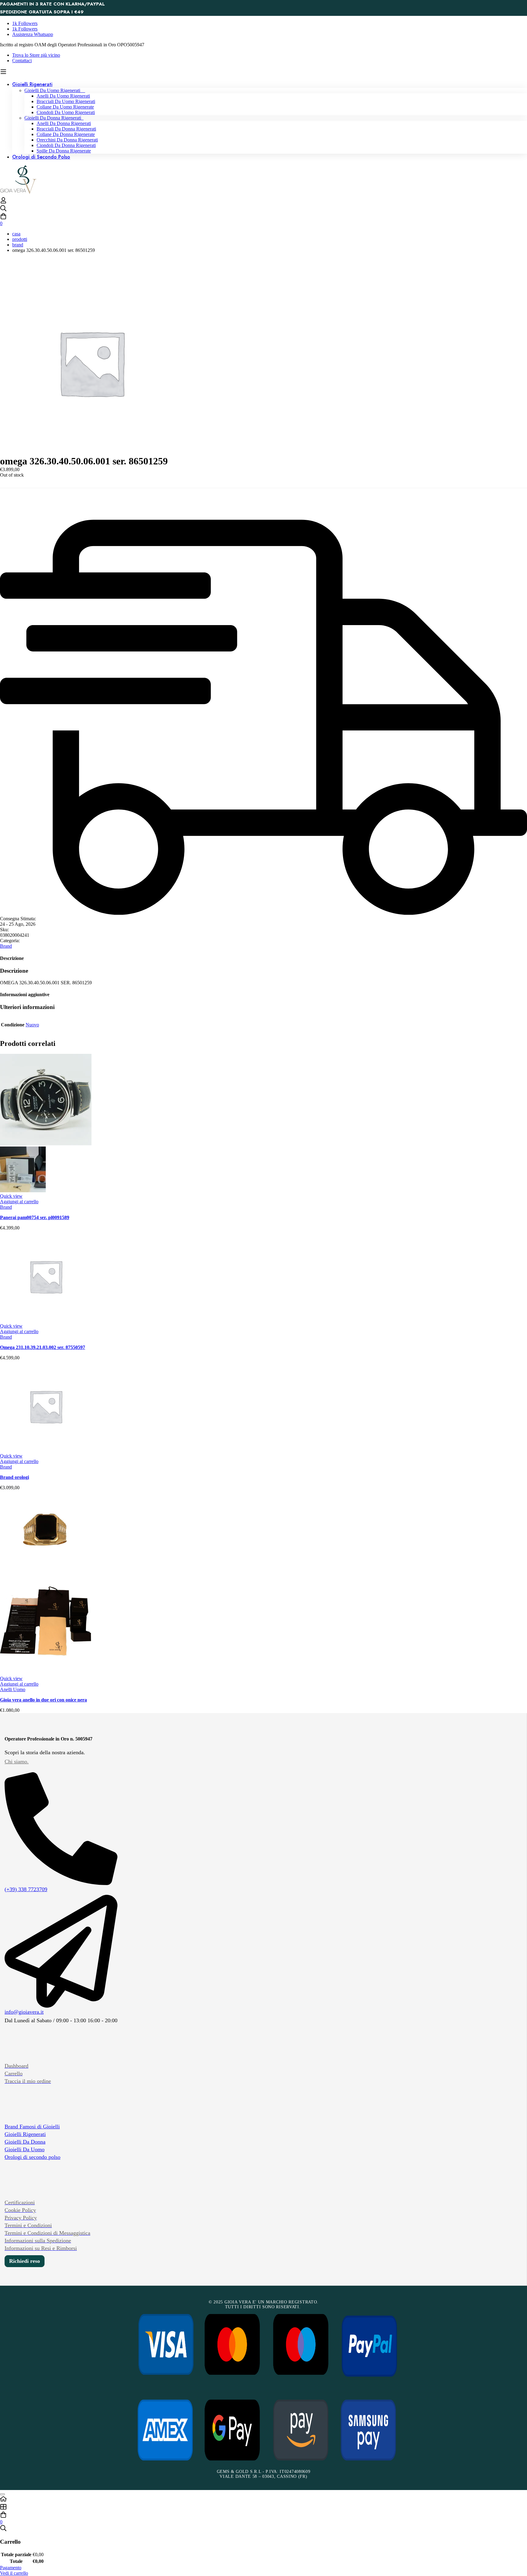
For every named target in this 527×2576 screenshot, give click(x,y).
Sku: (4, 930)
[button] (19, 1202)
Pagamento (11, 2568)
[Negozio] (263, 2507)
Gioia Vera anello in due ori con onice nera (43, 1700)
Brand (18, 245)
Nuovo (32, 1025)
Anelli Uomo (13, 1689)
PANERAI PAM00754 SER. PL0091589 (35, 1217)
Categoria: (10, 941)
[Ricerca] (263, 209)
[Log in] (3, 202)
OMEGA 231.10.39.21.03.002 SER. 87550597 (43, 1347)
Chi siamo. (17, 1762)
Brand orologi (14, 1477)
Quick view (11, 1196)
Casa (16, 234)
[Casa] (263, 2499)
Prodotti (20, 239)
